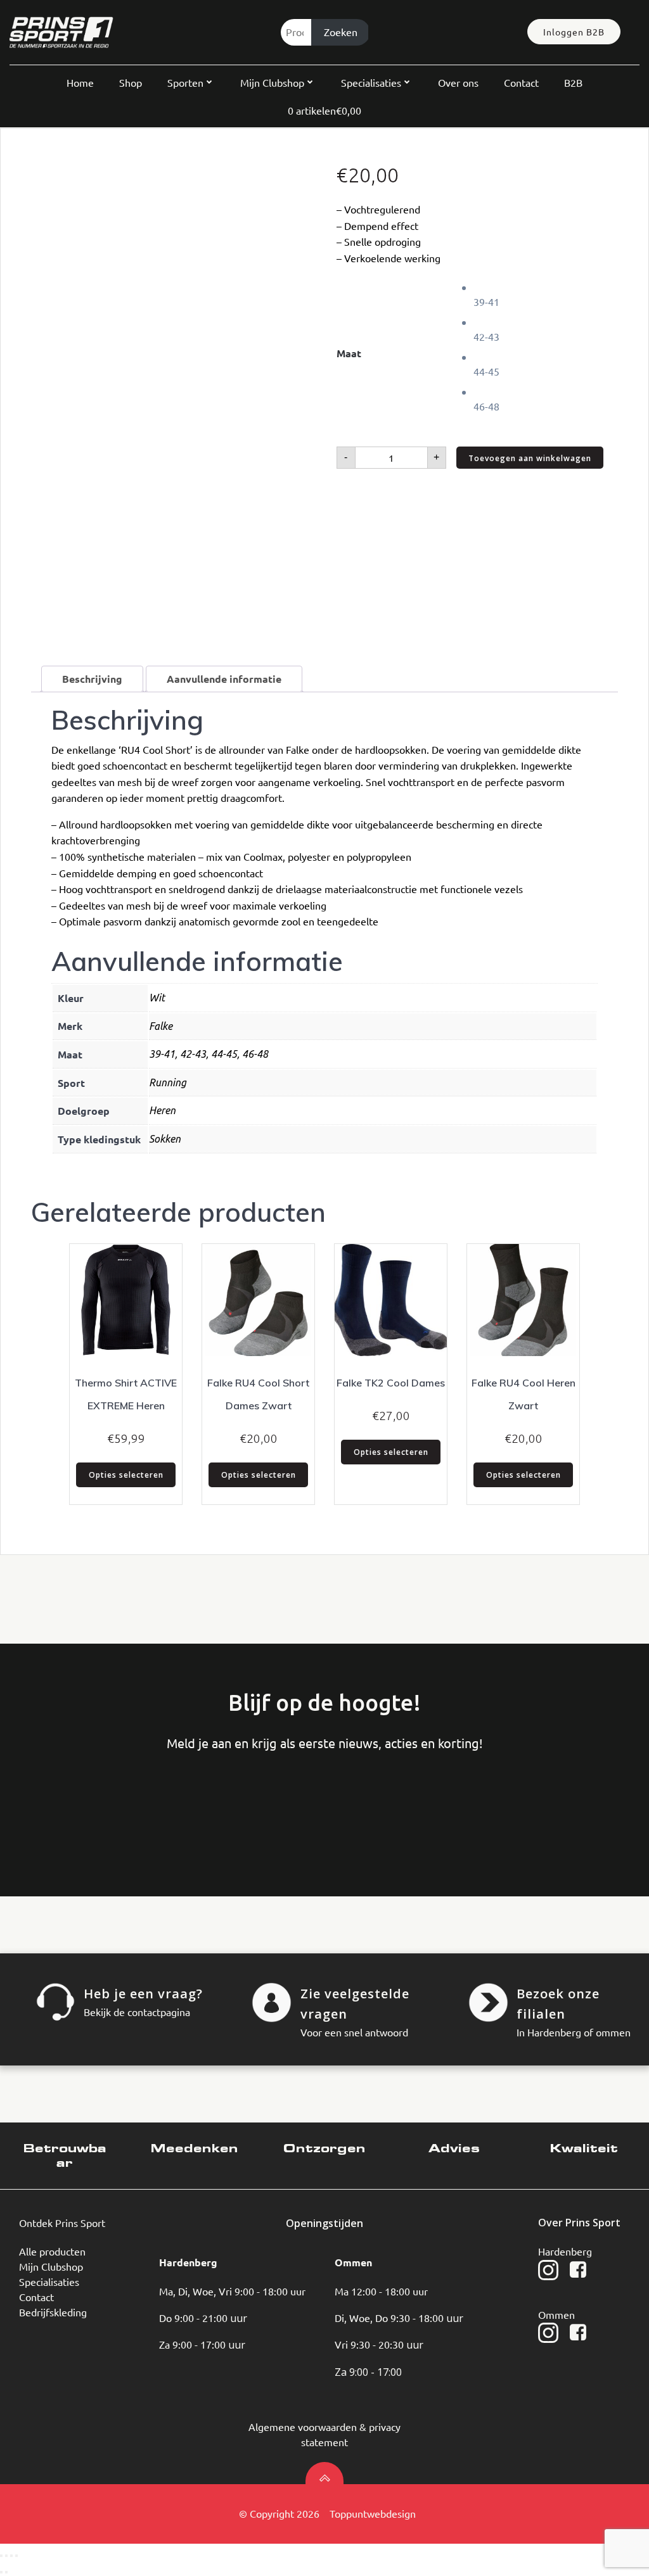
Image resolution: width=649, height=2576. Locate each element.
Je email (252, 1804)
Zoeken (341, 32)
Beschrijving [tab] (92, 679)
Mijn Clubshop (272, 82)
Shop (131, 82)
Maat (349, 353)
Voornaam (61, 1804)
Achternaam (156, 1804)
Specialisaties (371, 82)
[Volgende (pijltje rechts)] (6, 2572)
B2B (573, 82)
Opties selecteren (126, 1475)
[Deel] (11, 2556)
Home (80, 82)
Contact (521, 82)
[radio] (546, 294)
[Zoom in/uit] (1, 2556)
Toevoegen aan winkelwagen (530, 458)
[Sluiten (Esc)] (16, 2556)
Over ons (458, 82)
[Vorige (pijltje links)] (1, 2572)
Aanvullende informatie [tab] (224, 679)
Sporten (185, 82)
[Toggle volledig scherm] (6, 2556)
